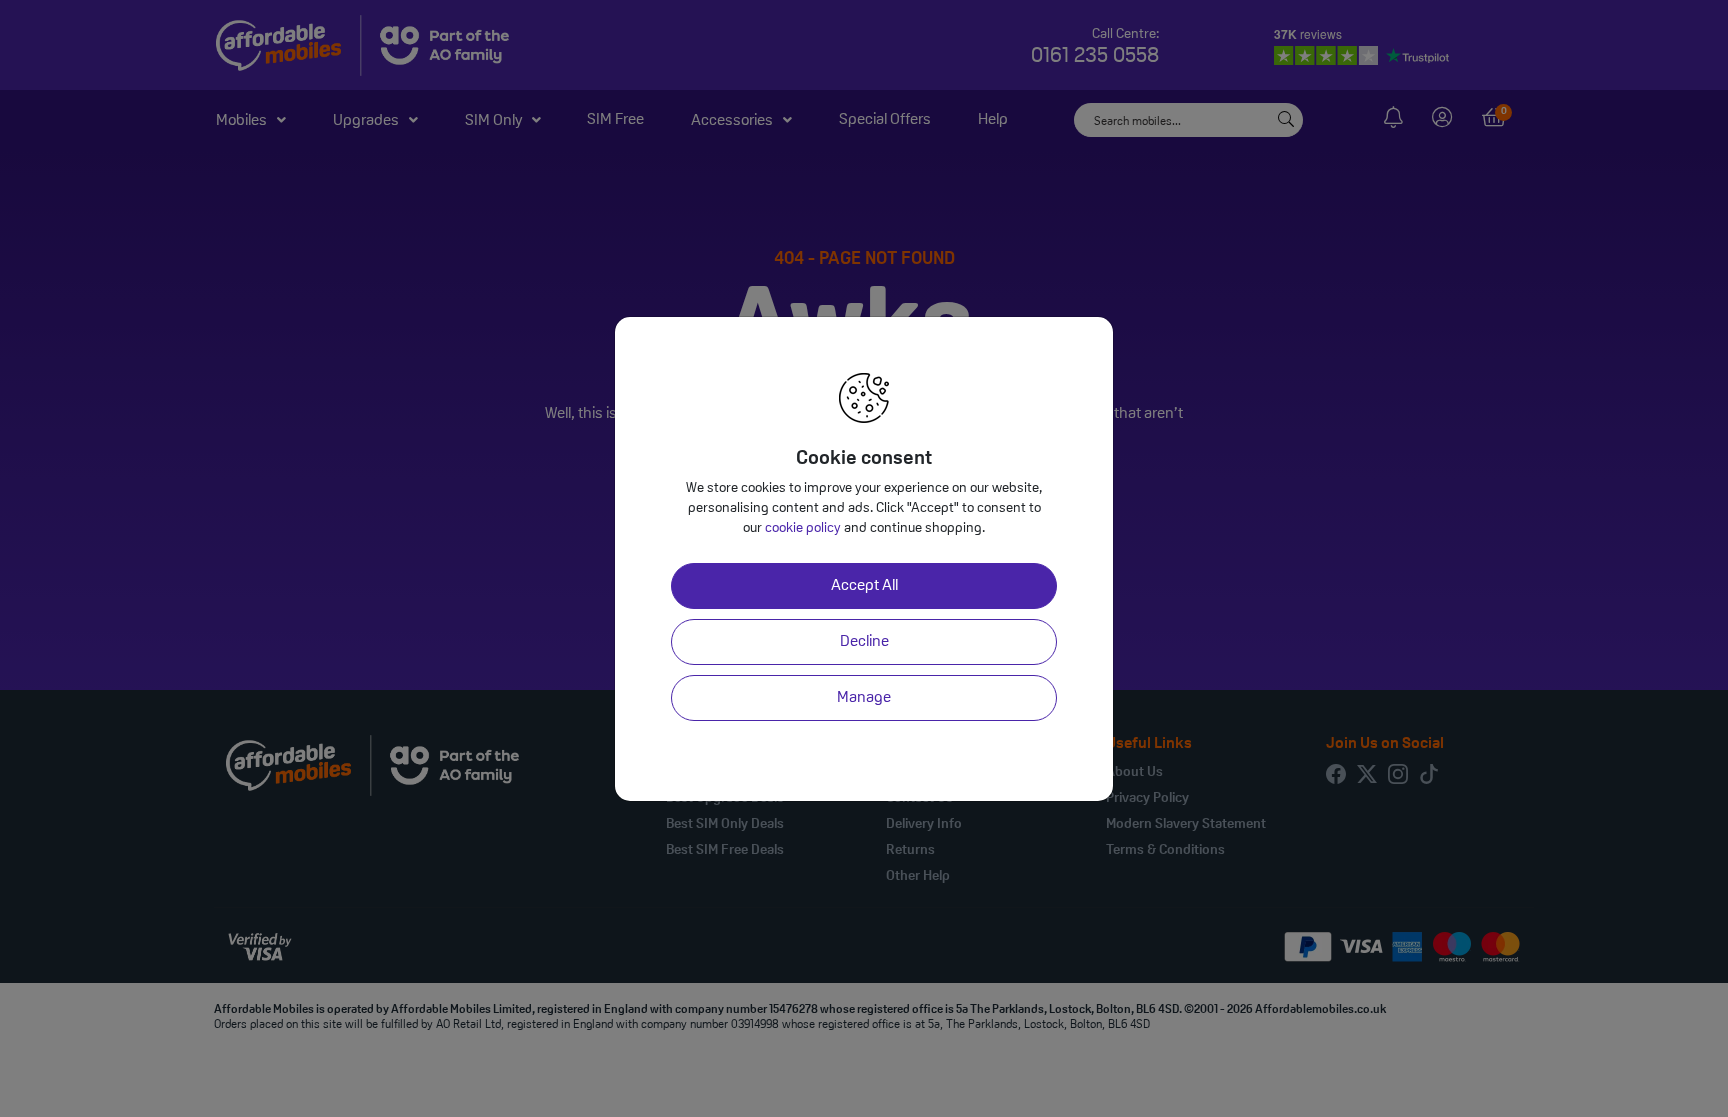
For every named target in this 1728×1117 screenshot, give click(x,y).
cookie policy (803, 528)
